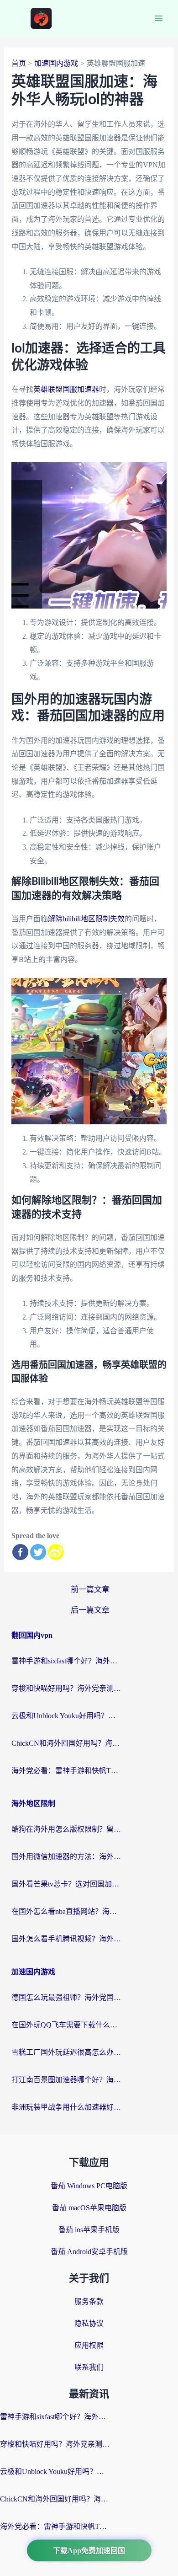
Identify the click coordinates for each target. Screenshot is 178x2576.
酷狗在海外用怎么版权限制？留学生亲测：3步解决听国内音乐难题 (66, 1829)
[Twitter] (38, 1552)
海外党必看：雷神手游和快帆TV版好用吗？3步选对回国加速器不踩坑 (66, 1771)
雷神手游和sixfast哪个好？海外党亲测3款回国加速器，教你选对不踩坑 (66, 1661)
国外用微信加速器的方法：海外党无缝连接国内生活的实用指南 (66, 1857)
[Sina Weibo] (56, 1552)
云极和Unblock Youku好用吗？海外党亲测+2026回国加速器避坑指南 (66, 1716)
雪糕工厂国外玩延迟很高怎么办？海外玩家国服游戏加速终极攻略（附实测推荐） (66, 2052)
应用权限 (89, 2345)
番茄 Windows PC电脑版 (89, 2186)
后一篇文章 (90, 1610)
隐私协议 (89, 2323)
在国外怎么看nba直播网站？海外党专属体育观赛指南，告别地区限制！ (66, 1911)
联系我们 (89, 2367)
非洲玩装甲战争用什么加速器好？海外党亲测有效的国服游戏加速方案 (66, 2107)
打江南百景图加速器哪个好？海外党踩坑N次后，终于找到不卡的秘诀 (66, 2080)
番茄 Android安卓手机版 (89, 2252)
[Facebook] (20, 1552)
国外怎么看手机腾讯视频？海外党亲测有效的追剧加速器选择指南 (66, 1939)
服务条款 (89, 2301)
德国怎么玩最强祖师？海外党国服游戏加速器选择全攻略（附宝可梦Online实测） (66, 1997)
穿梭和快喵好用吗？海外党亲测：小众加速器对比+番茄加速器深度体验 (66, 1688)
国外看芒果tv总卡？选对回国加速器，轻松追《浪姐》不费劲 (66, 1884)
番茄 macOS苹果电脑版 (89, 2208)
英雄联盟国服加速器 (66, 389)
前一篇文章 (90, 1590)
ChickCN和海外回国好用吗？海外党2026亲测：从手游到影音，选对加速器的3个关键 (66, 1743)
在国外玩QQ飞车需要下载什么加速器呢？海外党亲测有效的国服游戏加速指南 (66, 2025)
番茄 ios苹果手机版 (89, 2230)
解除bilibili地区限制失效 (86, 919)
